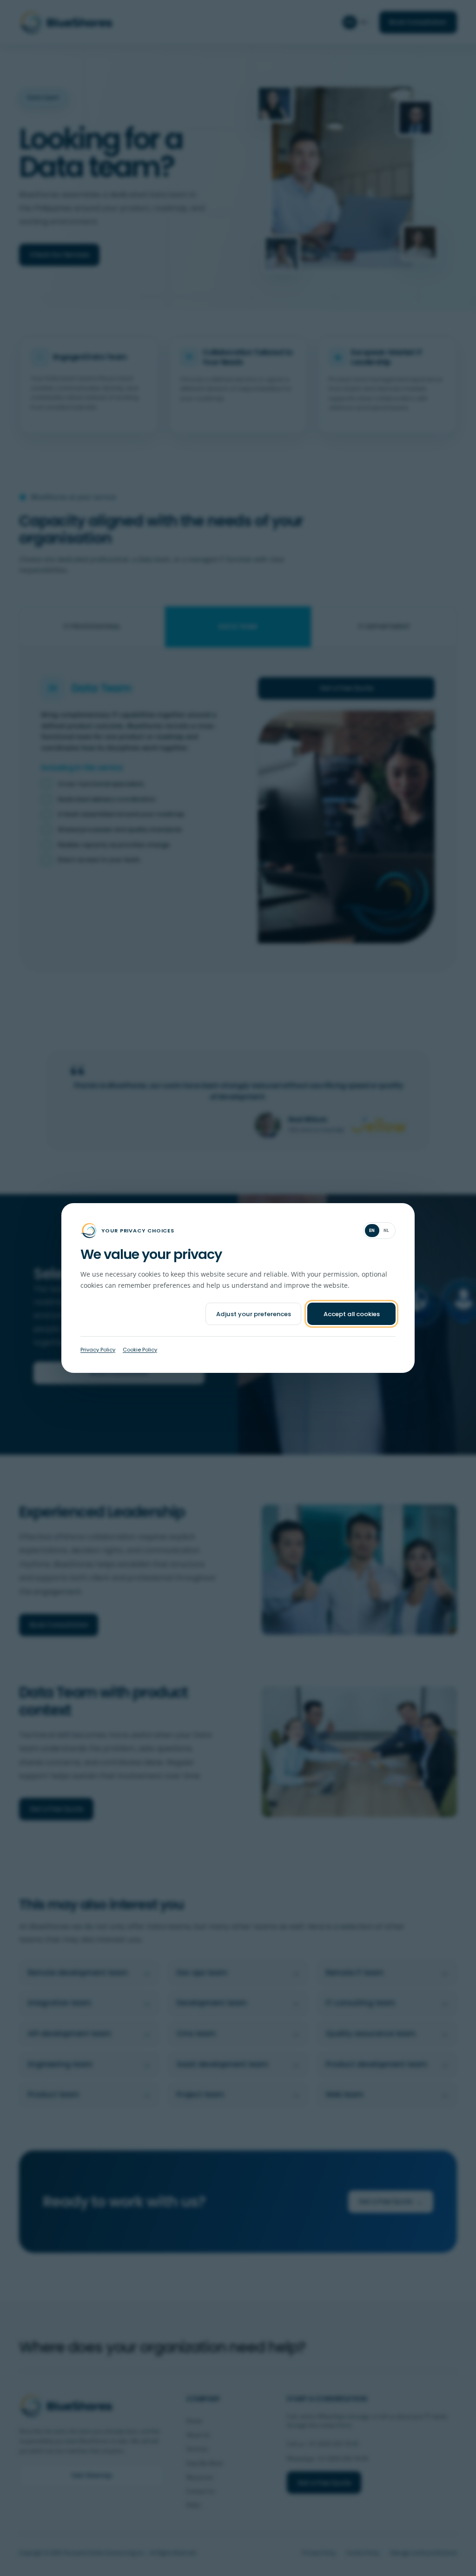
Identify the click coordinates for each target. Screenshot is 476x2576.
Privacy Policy (98, 1350)
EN (372, 1230)
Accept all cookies (352, 1314)
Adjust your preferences (254, 1314)
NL (387, 1230)
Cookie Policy (140, 1350)
